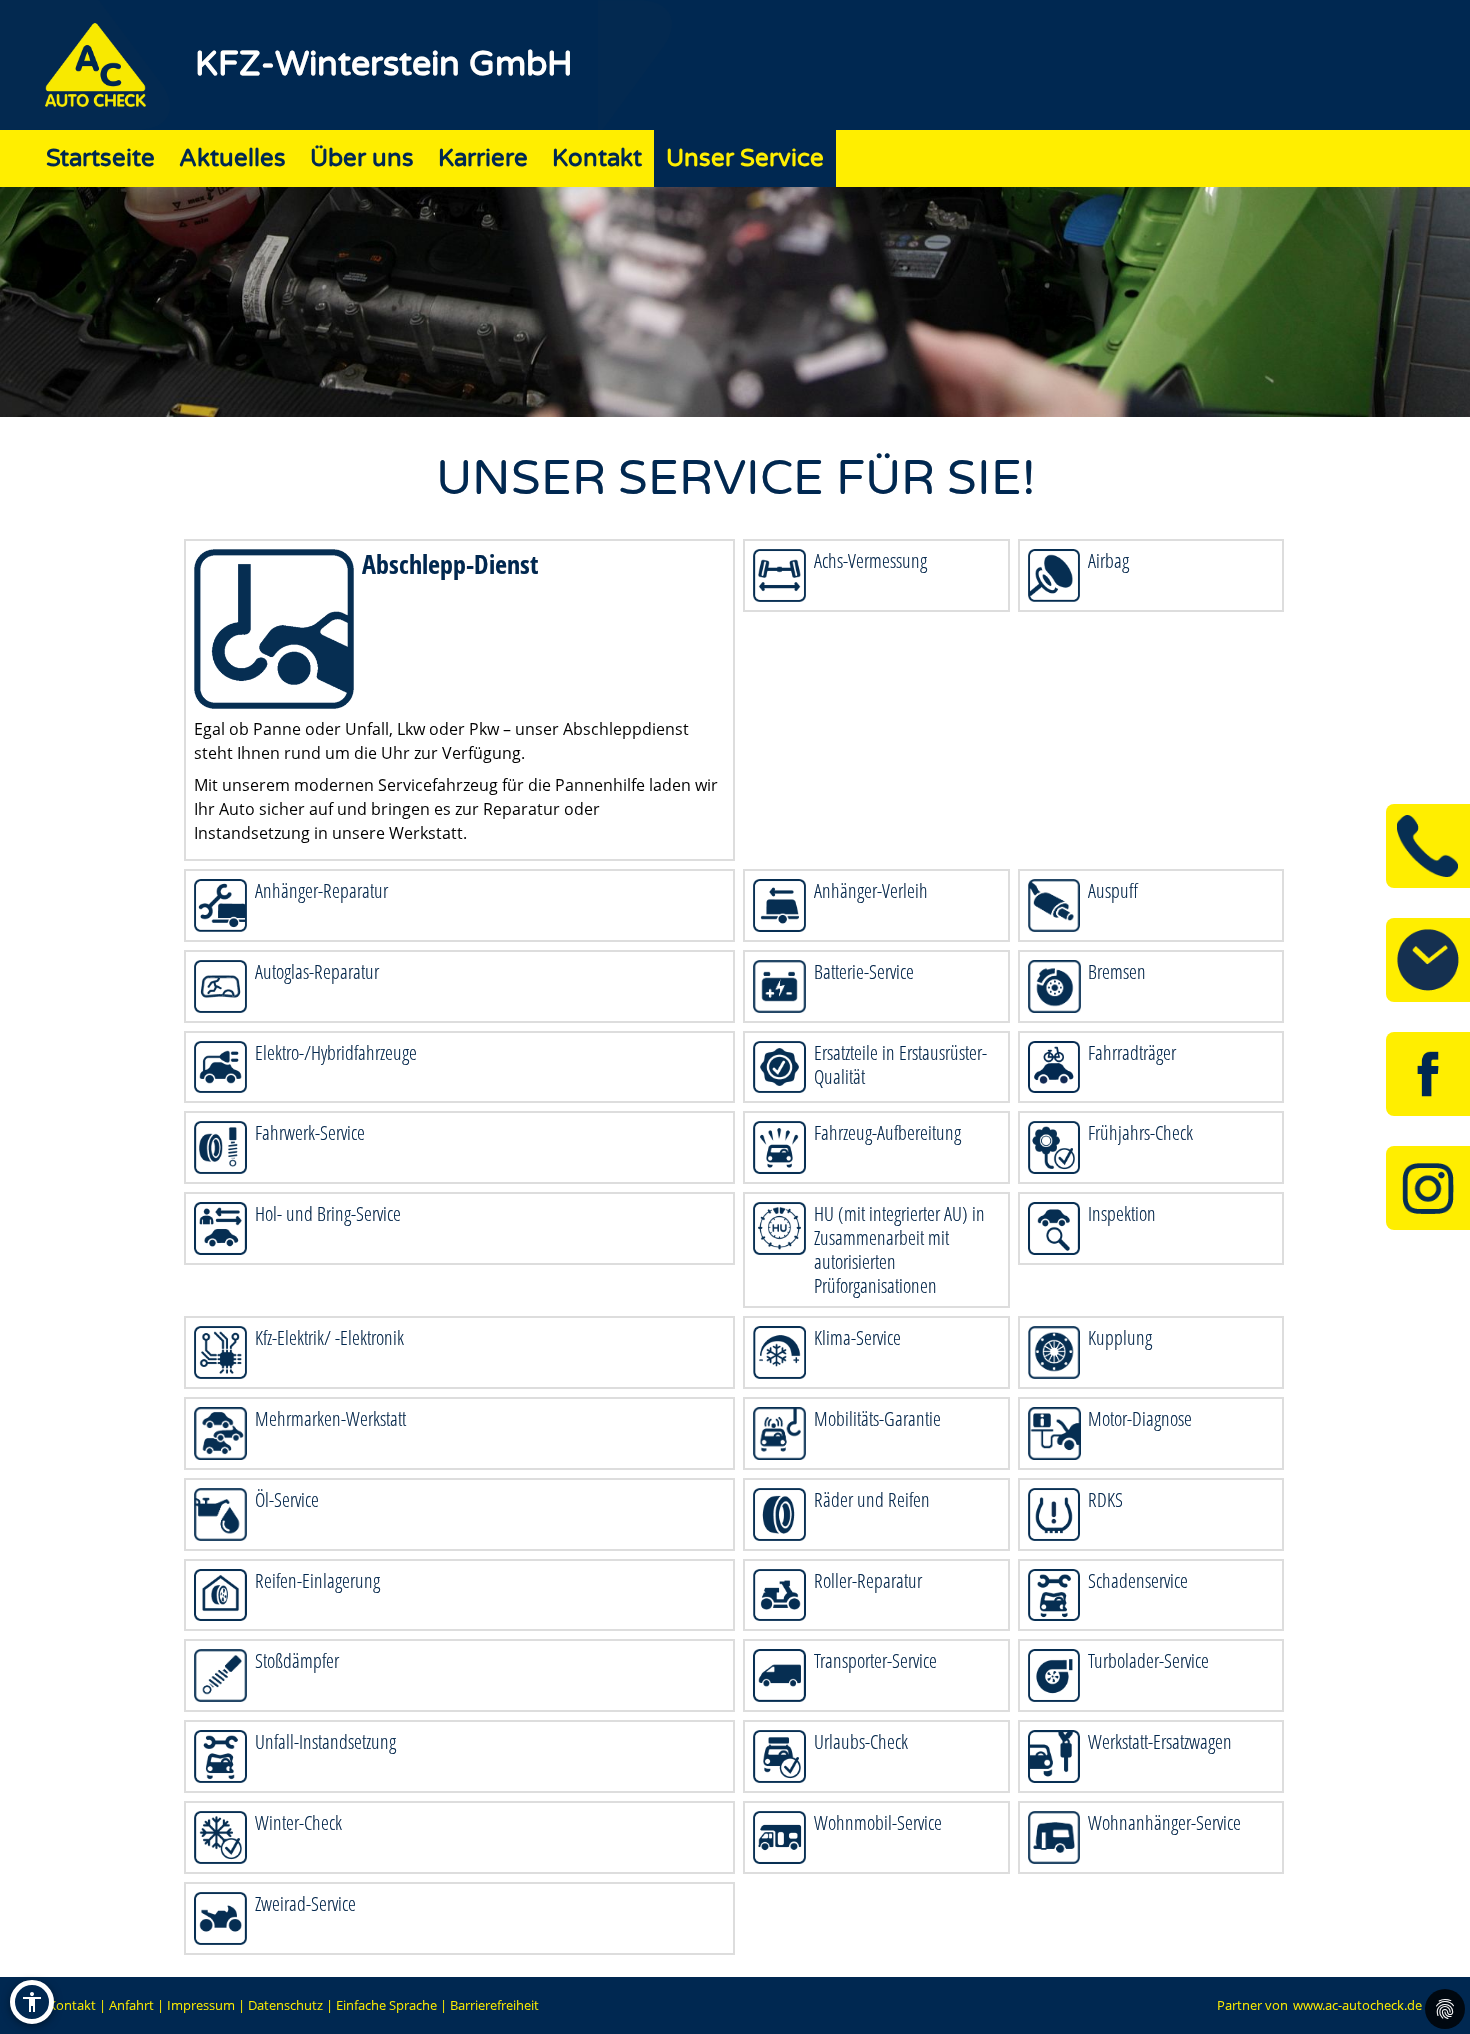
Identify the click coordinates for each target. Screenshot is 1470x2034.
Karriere (483, 158)
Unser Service (745, 158)
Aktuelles (232, 158)
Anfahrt (131, 2005)
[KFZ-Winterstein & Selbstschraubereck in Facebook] (1428, 1074)
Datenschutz (285, 2005)
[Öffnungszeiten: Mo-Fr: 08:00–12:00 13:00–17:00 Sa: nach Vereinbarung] (1428, 960)
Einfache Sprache (386, 2005)
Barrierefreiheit (494, 2005)
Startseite (100, 158)
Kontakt (597, 158)
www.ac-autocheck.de (1357, 2005)
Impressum (201, 2005)
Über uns (362, 158)
